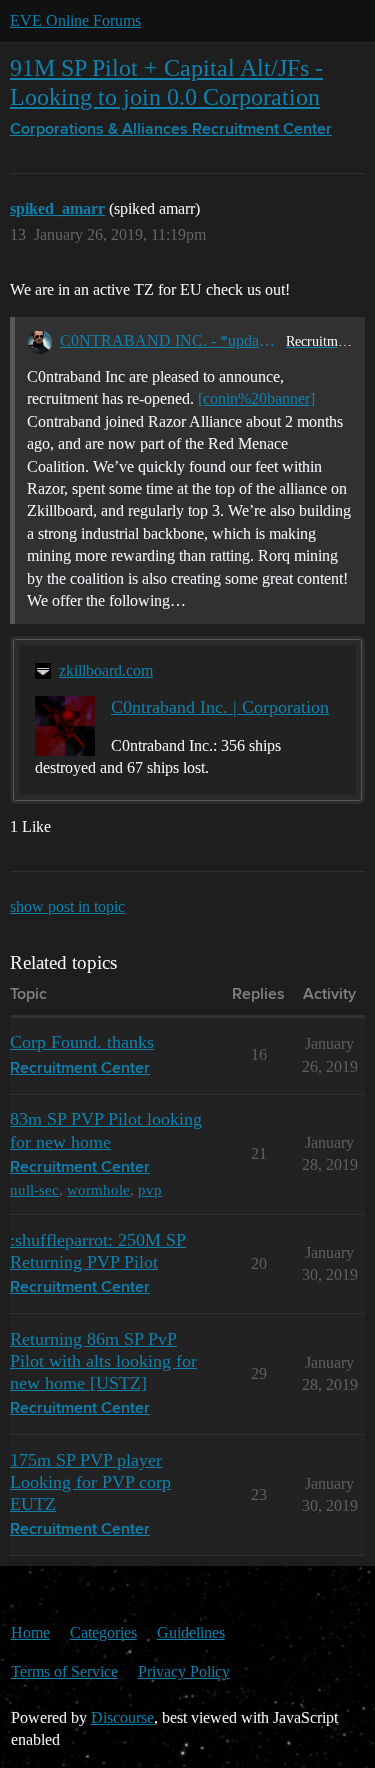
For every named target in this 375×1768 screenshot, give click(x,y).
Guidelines (191, 1632)
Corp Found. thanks (82, 1042)
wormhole (98, 1189)
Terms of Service (64, 1671)
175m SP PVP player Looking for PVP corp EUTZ (90, 1482)
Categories (103, 1632)
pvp (150, 1189)
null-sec (34, 1189)
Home (30, 1632)
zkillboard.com (106, 670)
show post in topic (67, 906)
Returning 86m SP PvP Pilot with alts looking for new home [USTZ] (103, 1361)
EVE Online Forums (75, 20)
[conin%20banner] (256, 398)
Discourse (122, 1717)
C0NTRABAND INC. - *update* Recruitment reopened (169, 340)
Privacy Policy (184, 1671)
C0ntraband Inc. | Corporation (220, 707)
